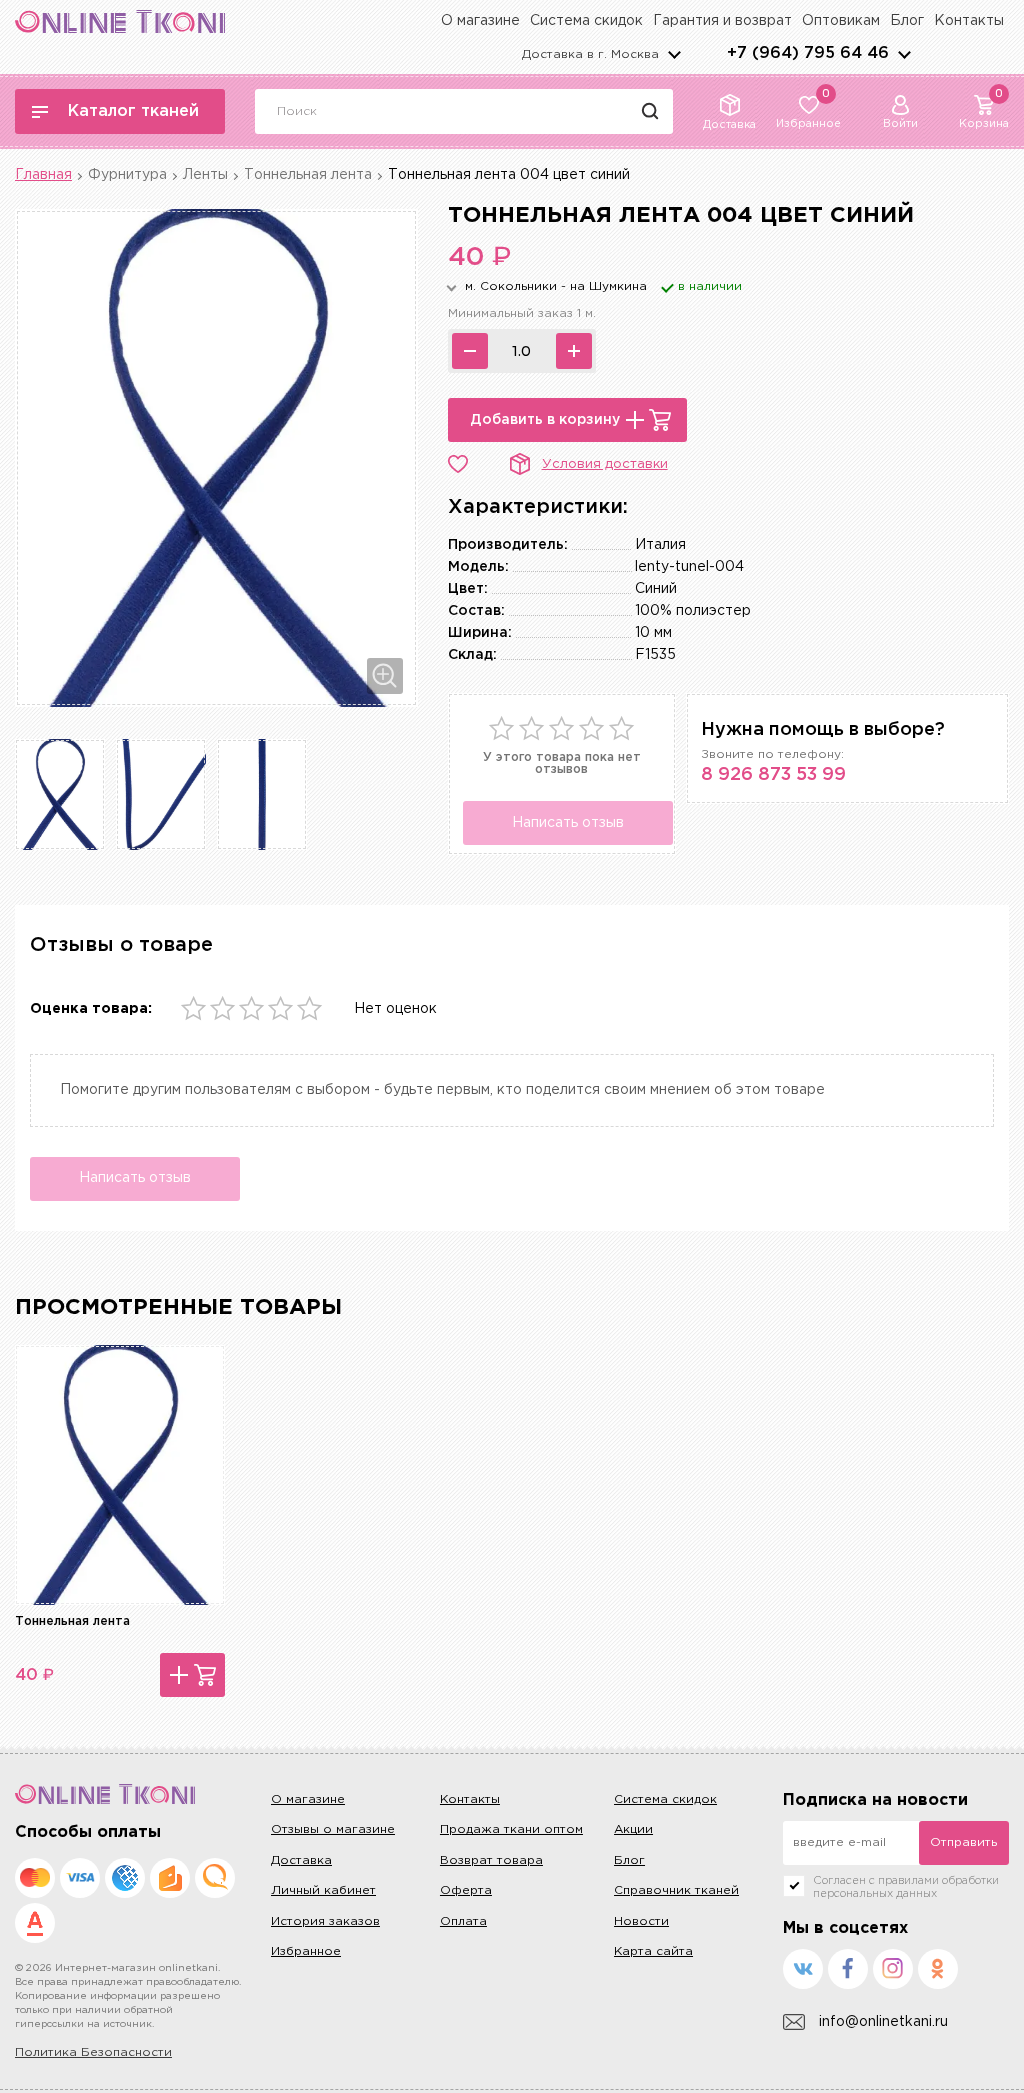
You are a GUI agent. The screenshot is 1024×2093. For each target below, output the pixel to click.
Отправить (963, 1842)
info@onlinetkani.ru (883, 2022)
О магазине (480, 21)
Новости (641, 1921)
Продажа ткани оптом (511, 1829)
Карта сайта (653, 1951)
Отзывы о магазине (333, 1829)
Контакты (969, 21)
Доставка (301, 1860)
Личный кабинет (323, 1890)
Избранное (306, 1951)
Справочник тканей (676, 1890)
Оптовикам (841, 21)
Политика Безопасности (93, 2052)
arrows (904, 54)
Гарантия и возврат (722, 21)
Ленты (205, 175)
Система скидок (586, 21)
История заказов (325, 1921)
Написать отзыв (568, 823)
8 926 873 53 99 (773, 775)
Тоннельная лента (308, 175)
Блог (907, 21)
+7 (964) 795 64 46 (808, 53)
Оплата (463, 1921)
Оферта (466, 1890)
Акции (633, 1829)
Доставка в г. (590, 54)
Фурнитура (127, 175)
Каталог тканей (133, 111)
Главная (43, 175)
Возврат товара (491, 1860)
